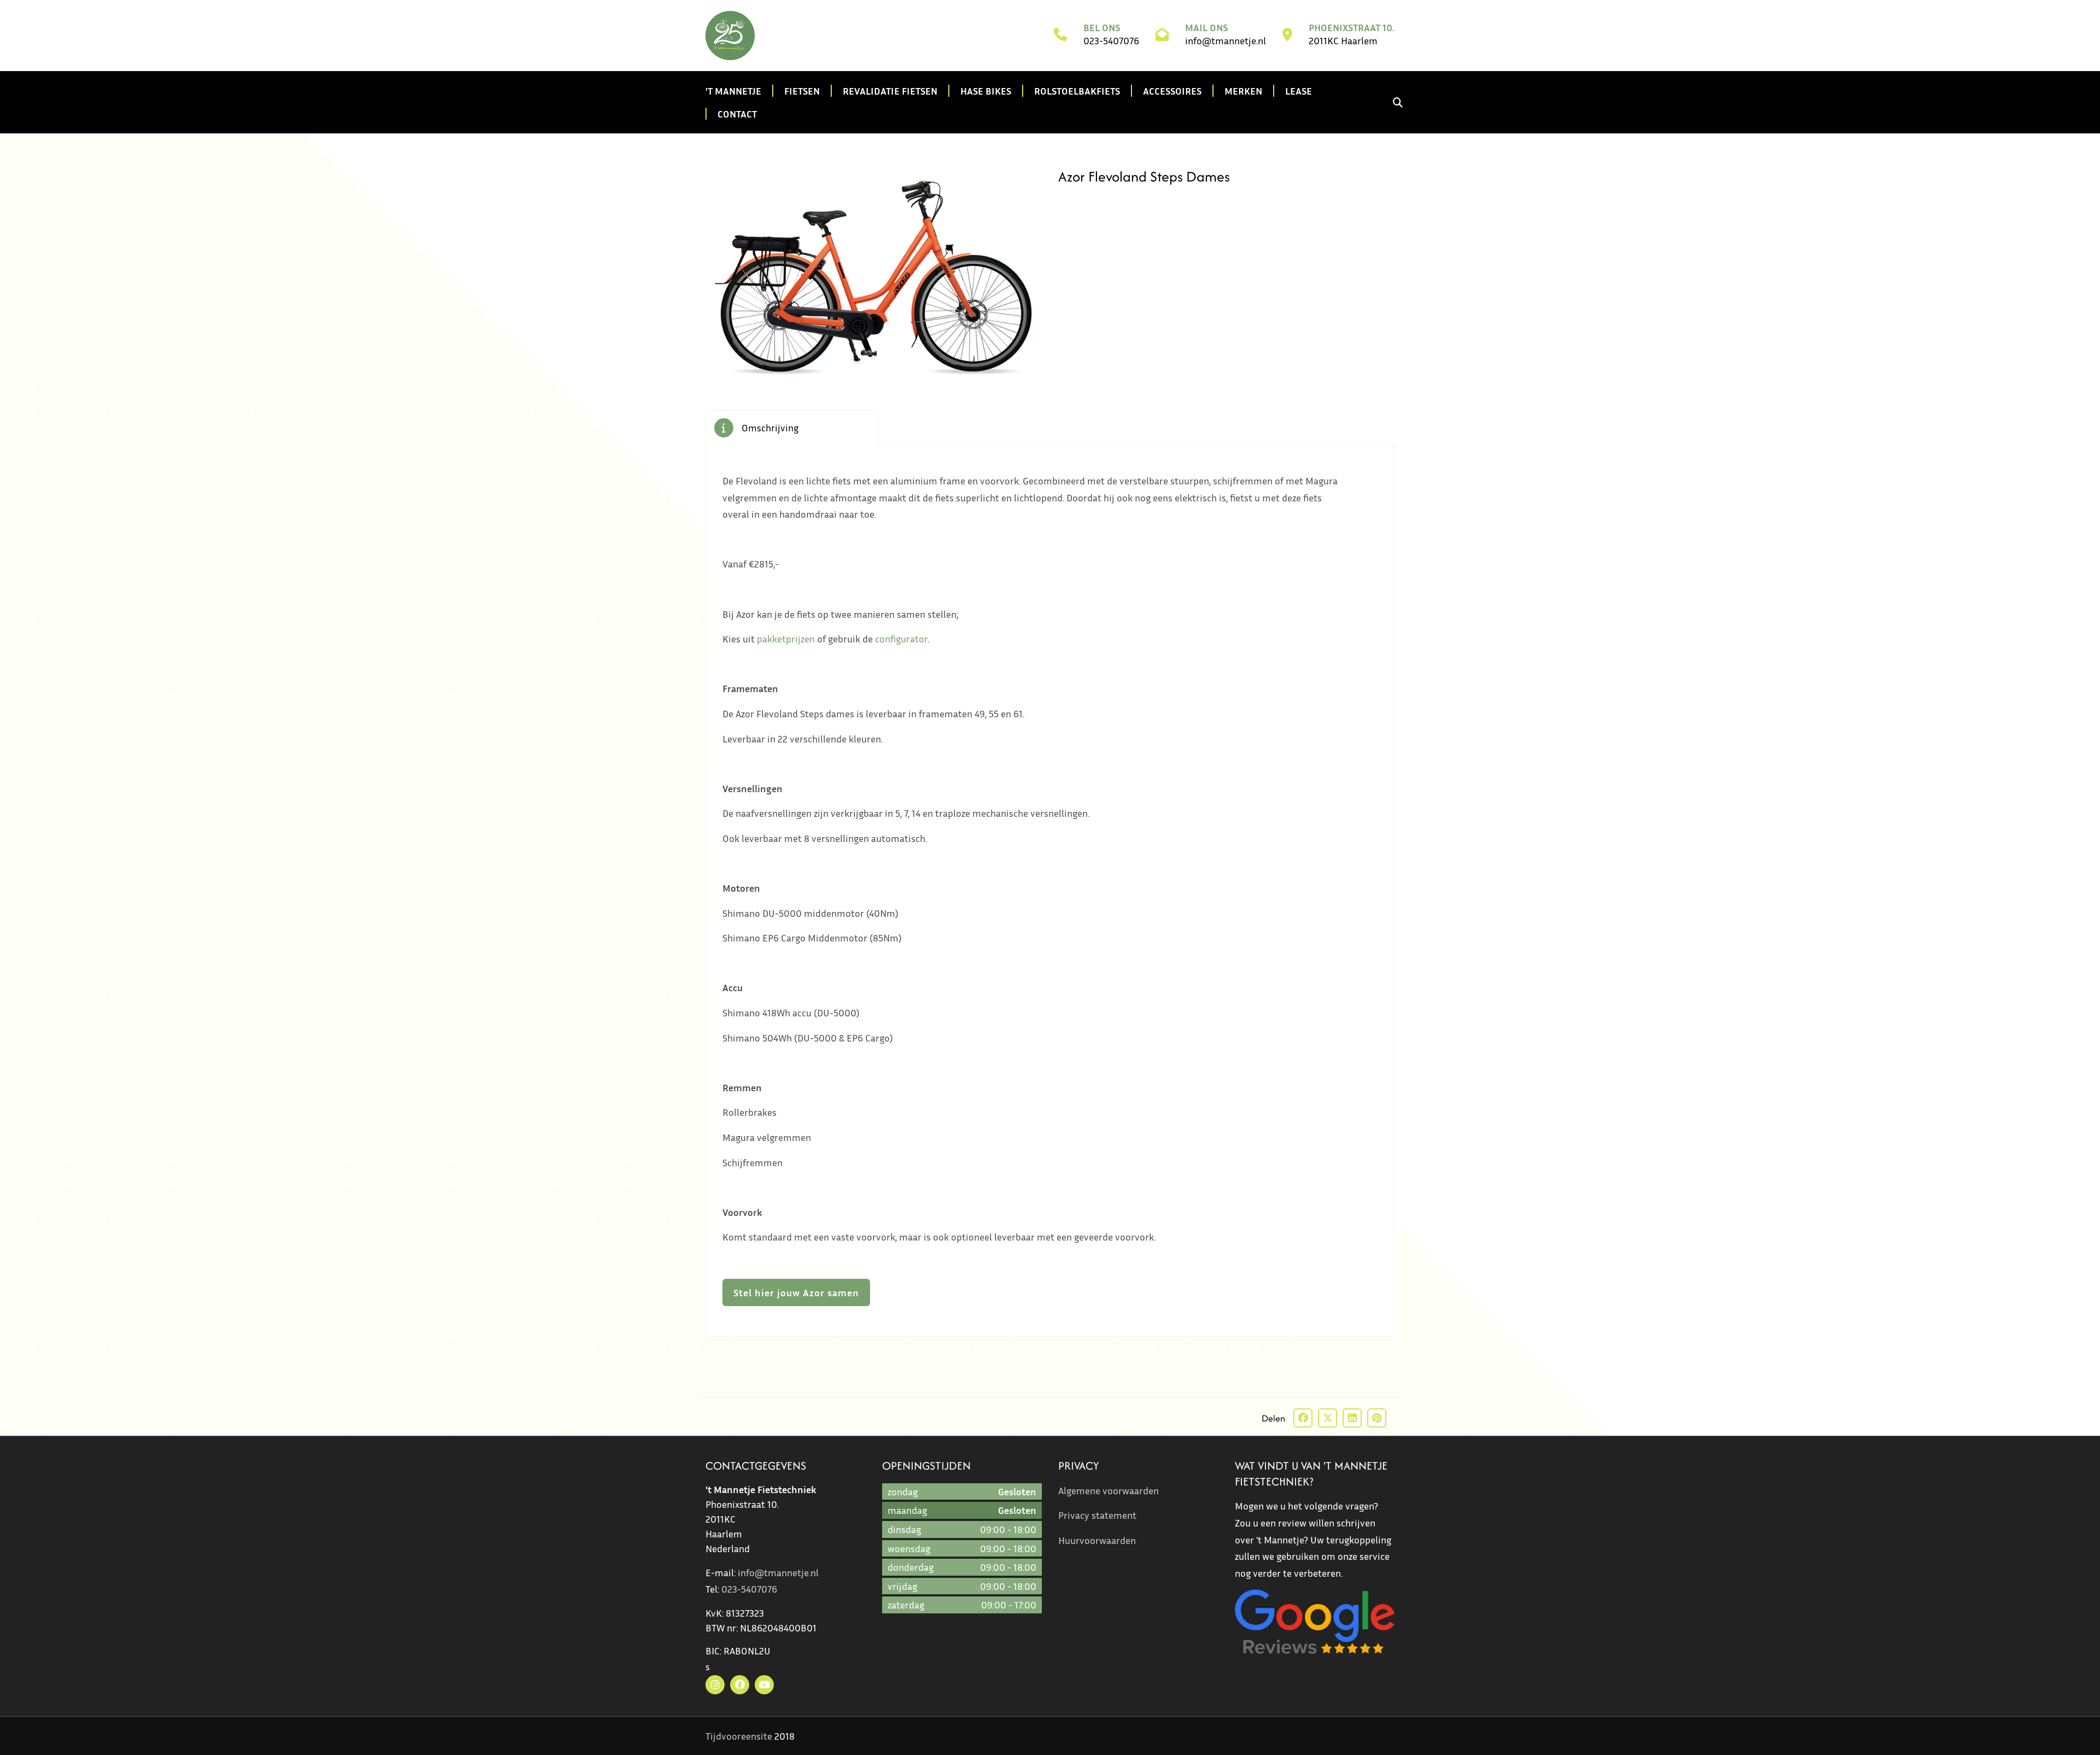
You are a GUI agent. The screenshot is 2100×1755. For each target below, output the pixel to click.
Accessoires (1172, 91)
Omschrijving (770, 428)
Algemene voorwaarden (1109, 1490)
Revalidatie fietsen (890, 91)
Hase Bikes (986, 91)
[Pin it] (1377, 1418)
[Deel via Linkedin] (1352, 1418)
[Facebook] (740, 1685)
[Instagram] (715, 1685)
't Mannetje (733, 91)
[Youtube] (764, 1685)
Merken (1243, 91)
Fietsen (802, 91)
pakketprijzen (786, 639)
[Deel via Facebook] (1303, 1418)
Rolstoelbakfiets (1077, 91)
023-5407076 (1111, 40)
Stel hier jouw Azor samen (796, 1292)
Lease (1299, 91)
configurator (901, 639)
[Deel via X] (1328, 1418)
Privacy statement (1097, 1515)
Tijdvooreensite (739, 1736)
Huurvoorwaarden (1097, 1540)
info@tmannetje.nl (1226, 40)
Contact (737, 114)
